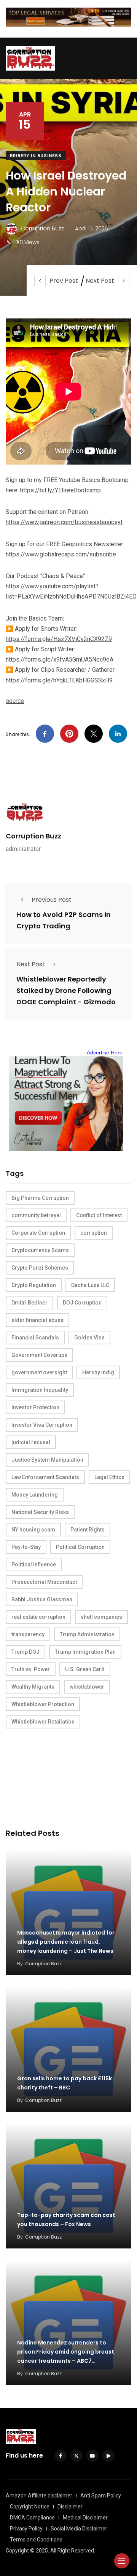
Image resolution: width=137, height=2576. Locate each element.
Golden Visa (89, 1338)
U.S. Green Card (85, 1669)
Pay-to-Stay (26, 1547)
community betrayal (36, 1215)
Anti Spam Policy (101, 2496)
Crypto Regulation (34, 1285)
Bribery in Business (36, 156)
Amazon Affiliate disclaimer (39, 2496)
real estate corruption (38, 1617)
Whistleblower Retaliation (43, 1722)
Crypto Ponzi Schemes (40, 1268)
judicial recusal (31, 1442)
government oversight (39, 1372)
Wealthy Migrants (33, 1687)
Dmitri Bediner (29, 1303)
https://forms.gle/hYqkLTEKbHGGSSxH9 (59, 680)
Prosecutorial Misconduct (44, 1582)
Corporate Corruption (38, 1233)
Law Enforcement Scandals (45, 1477)
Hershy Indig (98, 1372)
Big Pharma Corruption (40, 1198)
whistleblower (87, 1687)
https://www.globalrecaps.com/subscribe (61, 554)
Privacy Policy (26, 2529)
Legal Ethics (109, 1477)
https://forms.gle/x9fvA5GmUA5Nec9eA (60, 659)
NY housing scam (33, 1530)
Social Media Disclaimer (79, 2529)
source (15, 701)
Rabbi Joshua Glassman (42, 1599)
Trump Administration (87, 1634)
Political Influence (34, 1565)
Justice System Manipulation (47, 1460)
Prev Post (64, 281)
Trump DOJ (25, 1652)
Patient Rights (88, 1530)
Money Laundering (35, 1495)
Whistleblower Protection (43, 1704)
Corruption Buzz (33, 836)
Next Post (100, 281)
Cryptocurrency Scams (40, 1250)
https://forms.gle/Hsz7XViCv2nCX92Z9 (59, 639)
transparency (28, 1634)
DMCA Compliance (32, 2518)
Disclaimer (70, 2507)
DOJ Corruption (82, 1303)
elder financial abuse (37, 1320)
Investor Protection (35, 1407)
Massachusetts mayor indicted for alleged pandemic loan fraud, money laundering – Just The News (66, 1942)
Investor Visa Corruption (42, 1425)
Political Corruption (80, 1547)
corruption (94, 1233)
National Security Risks (40, 1512)
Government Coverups (39, 1355)
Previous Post (52, 900)
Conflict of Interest (99, 1215)
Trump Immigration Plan (85, 1652)
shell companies (101, 1617)
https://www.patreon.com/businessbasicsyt (64, 522)
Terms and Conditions (36, 2540)
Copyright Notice (30, 2507)
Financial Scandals (35, 1338)
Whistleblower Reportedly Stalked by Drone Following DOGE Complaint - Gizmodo (66, 991)
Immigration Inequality (40, 1390)
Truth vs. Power (31, 1669)
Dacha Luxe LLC (90, 1285)
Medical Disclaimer (85, 2518)
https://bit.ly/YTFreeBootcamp (61, 490)
